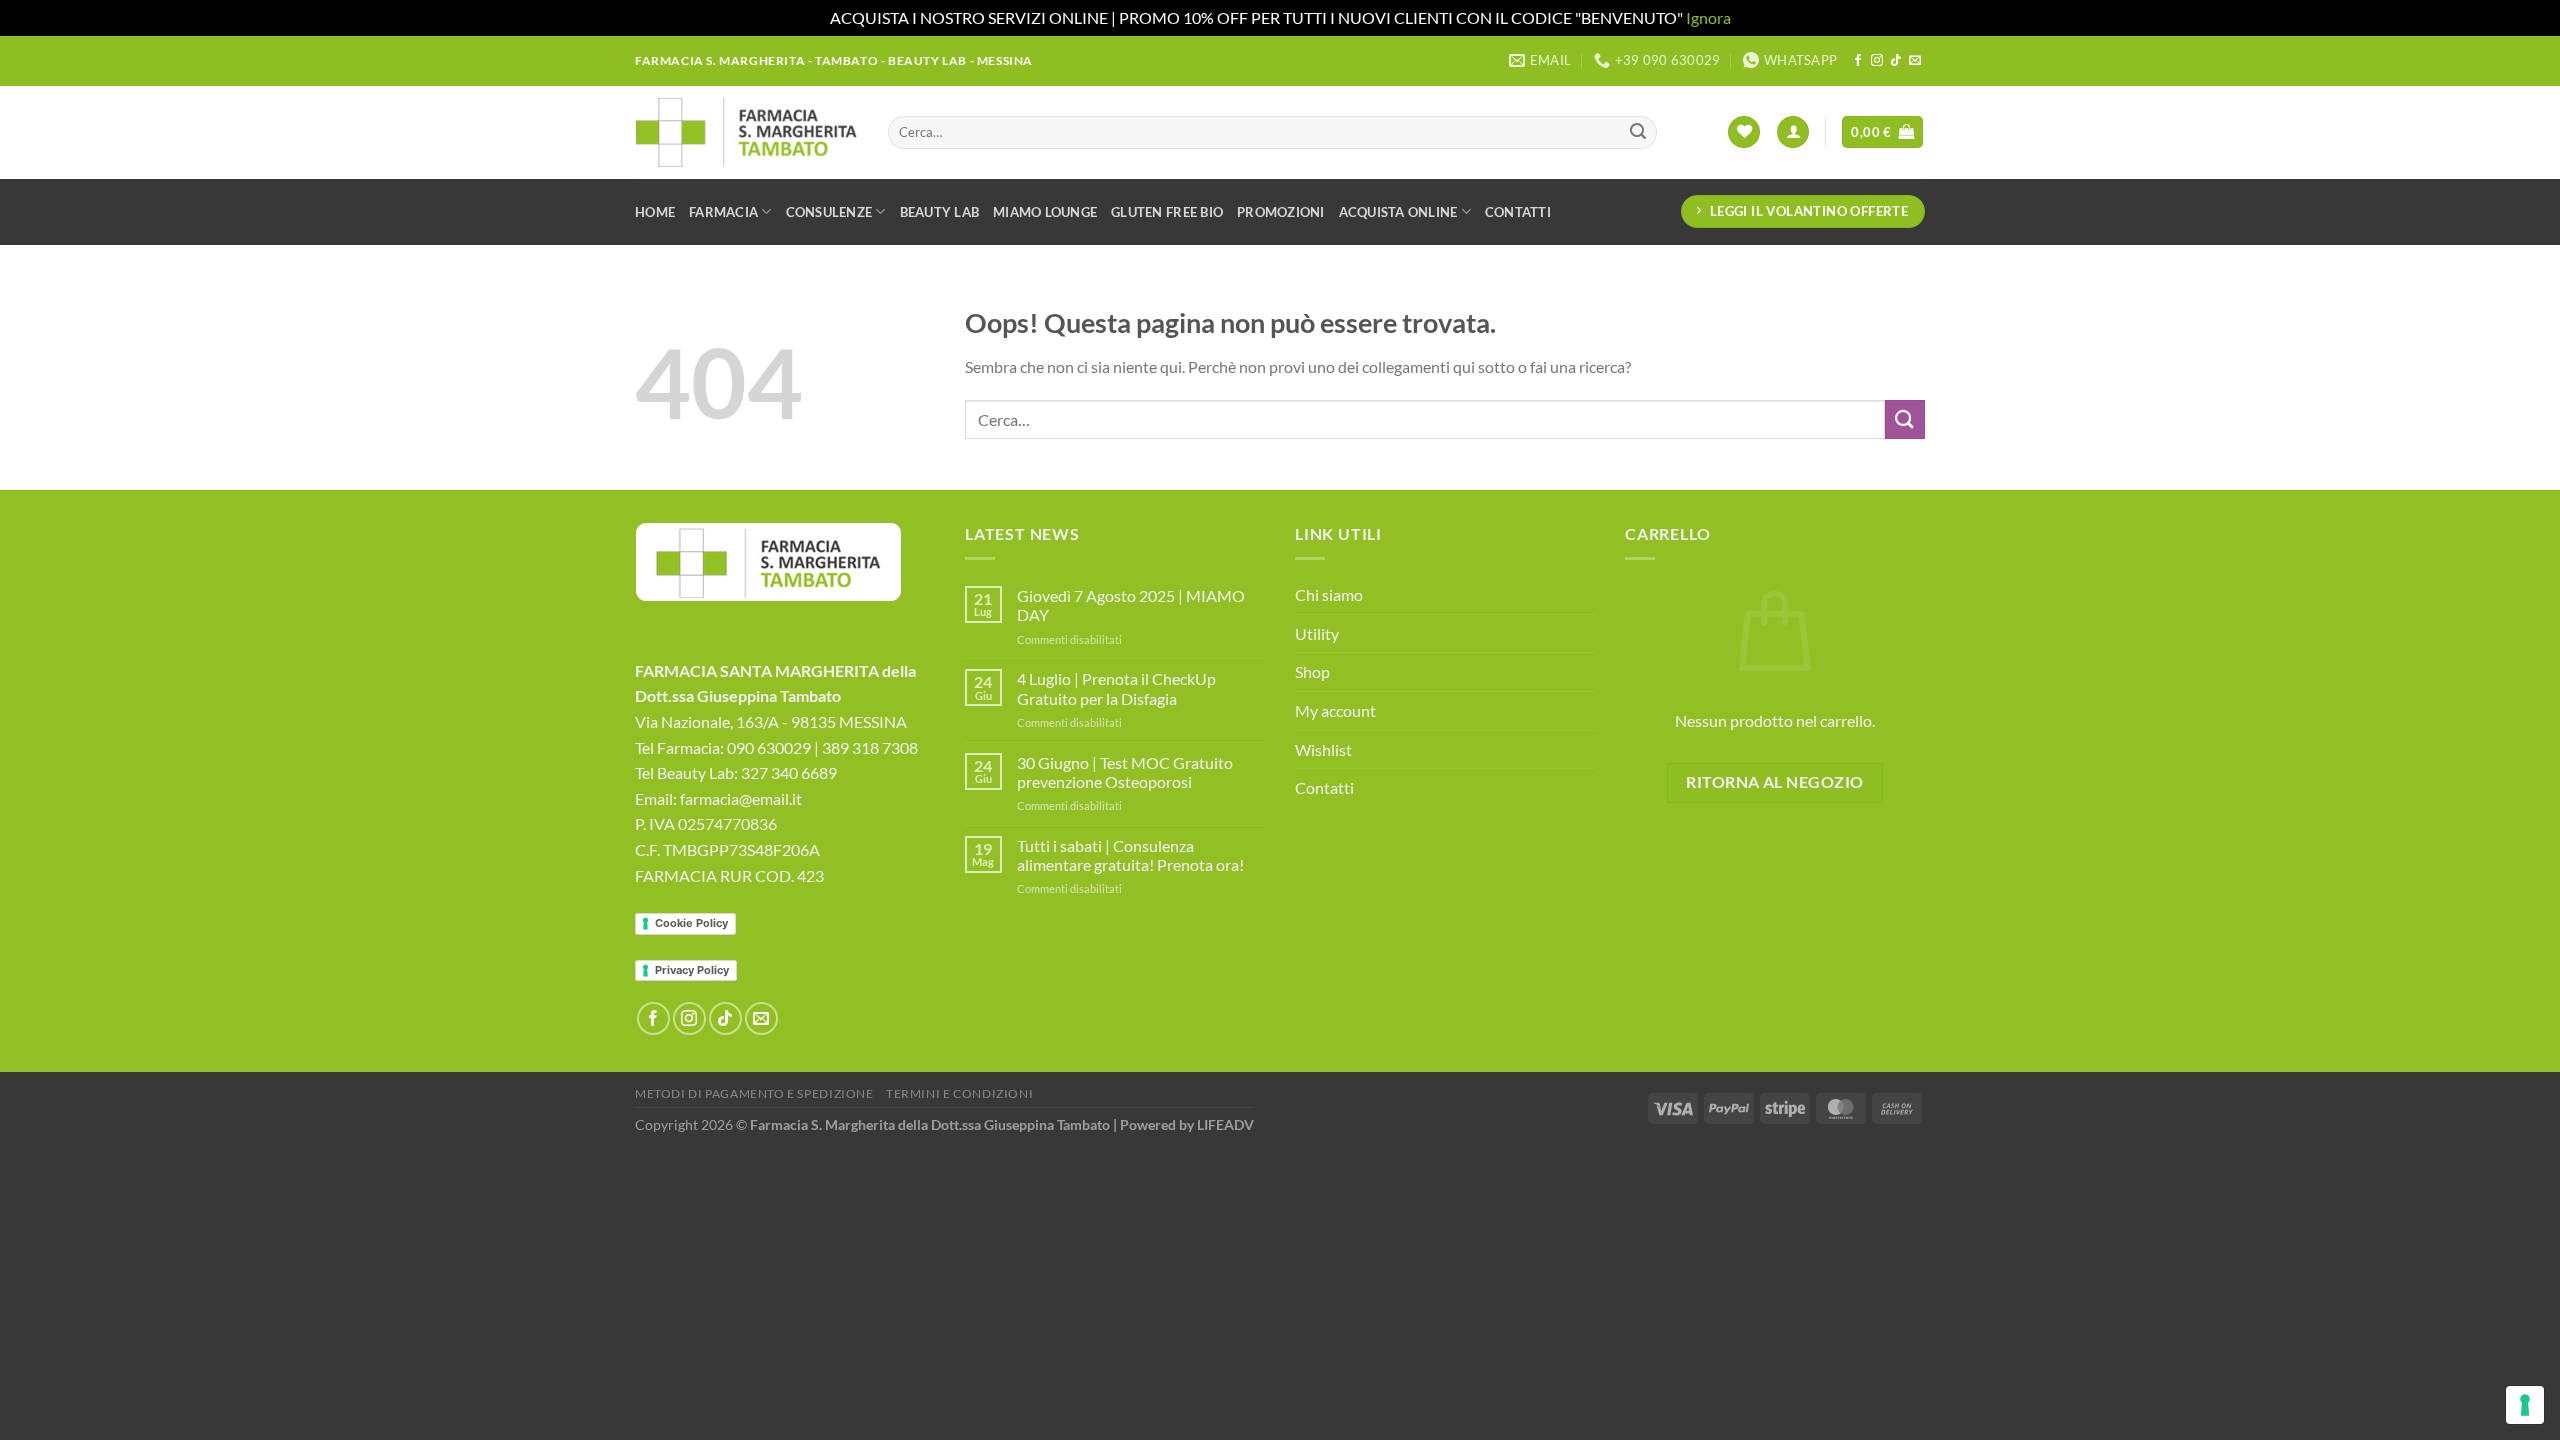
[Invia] (1638, 132)
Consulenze (829, 212)
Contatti (1518, 212)
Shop (1312, 671)
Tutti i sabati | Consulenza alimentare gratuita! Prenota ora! (1130, 855)
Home (655, 212)
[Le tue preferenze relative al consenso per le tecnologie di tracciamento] (2525, 1405)
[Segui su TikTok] (1896, 61)
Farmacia (723, 212)
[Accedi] (1793, 132)
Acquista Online (1398, 212)
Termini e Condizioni (959, 1093)
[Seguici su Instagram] (1877, 61)
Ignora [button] (1708, 17)
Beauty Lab (940, 212)
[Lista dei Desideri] (1744, 132)
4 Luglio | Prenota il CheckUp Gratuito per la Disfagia (1116, 688)
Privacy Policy (692, 970)
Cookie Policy (691, 923)
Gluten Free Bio (1167, 212)
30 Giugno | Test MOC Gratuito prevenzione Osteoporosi (1125, 772)
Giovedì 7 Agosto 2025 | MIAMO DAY (1131, 605)
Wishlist (1323, 749)
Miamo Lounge (1045, 212)
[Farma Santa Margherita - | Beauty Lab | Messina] (746, 132)
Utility (1317, 633)
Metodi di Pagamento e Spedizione (754, 1093)
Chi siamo (1329, 594)
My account (1335, 710)
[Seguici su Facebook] (1858, 61)
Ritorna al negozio (1774, 782)
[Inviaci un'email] (1915, 61)
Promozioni (1281, 212)
